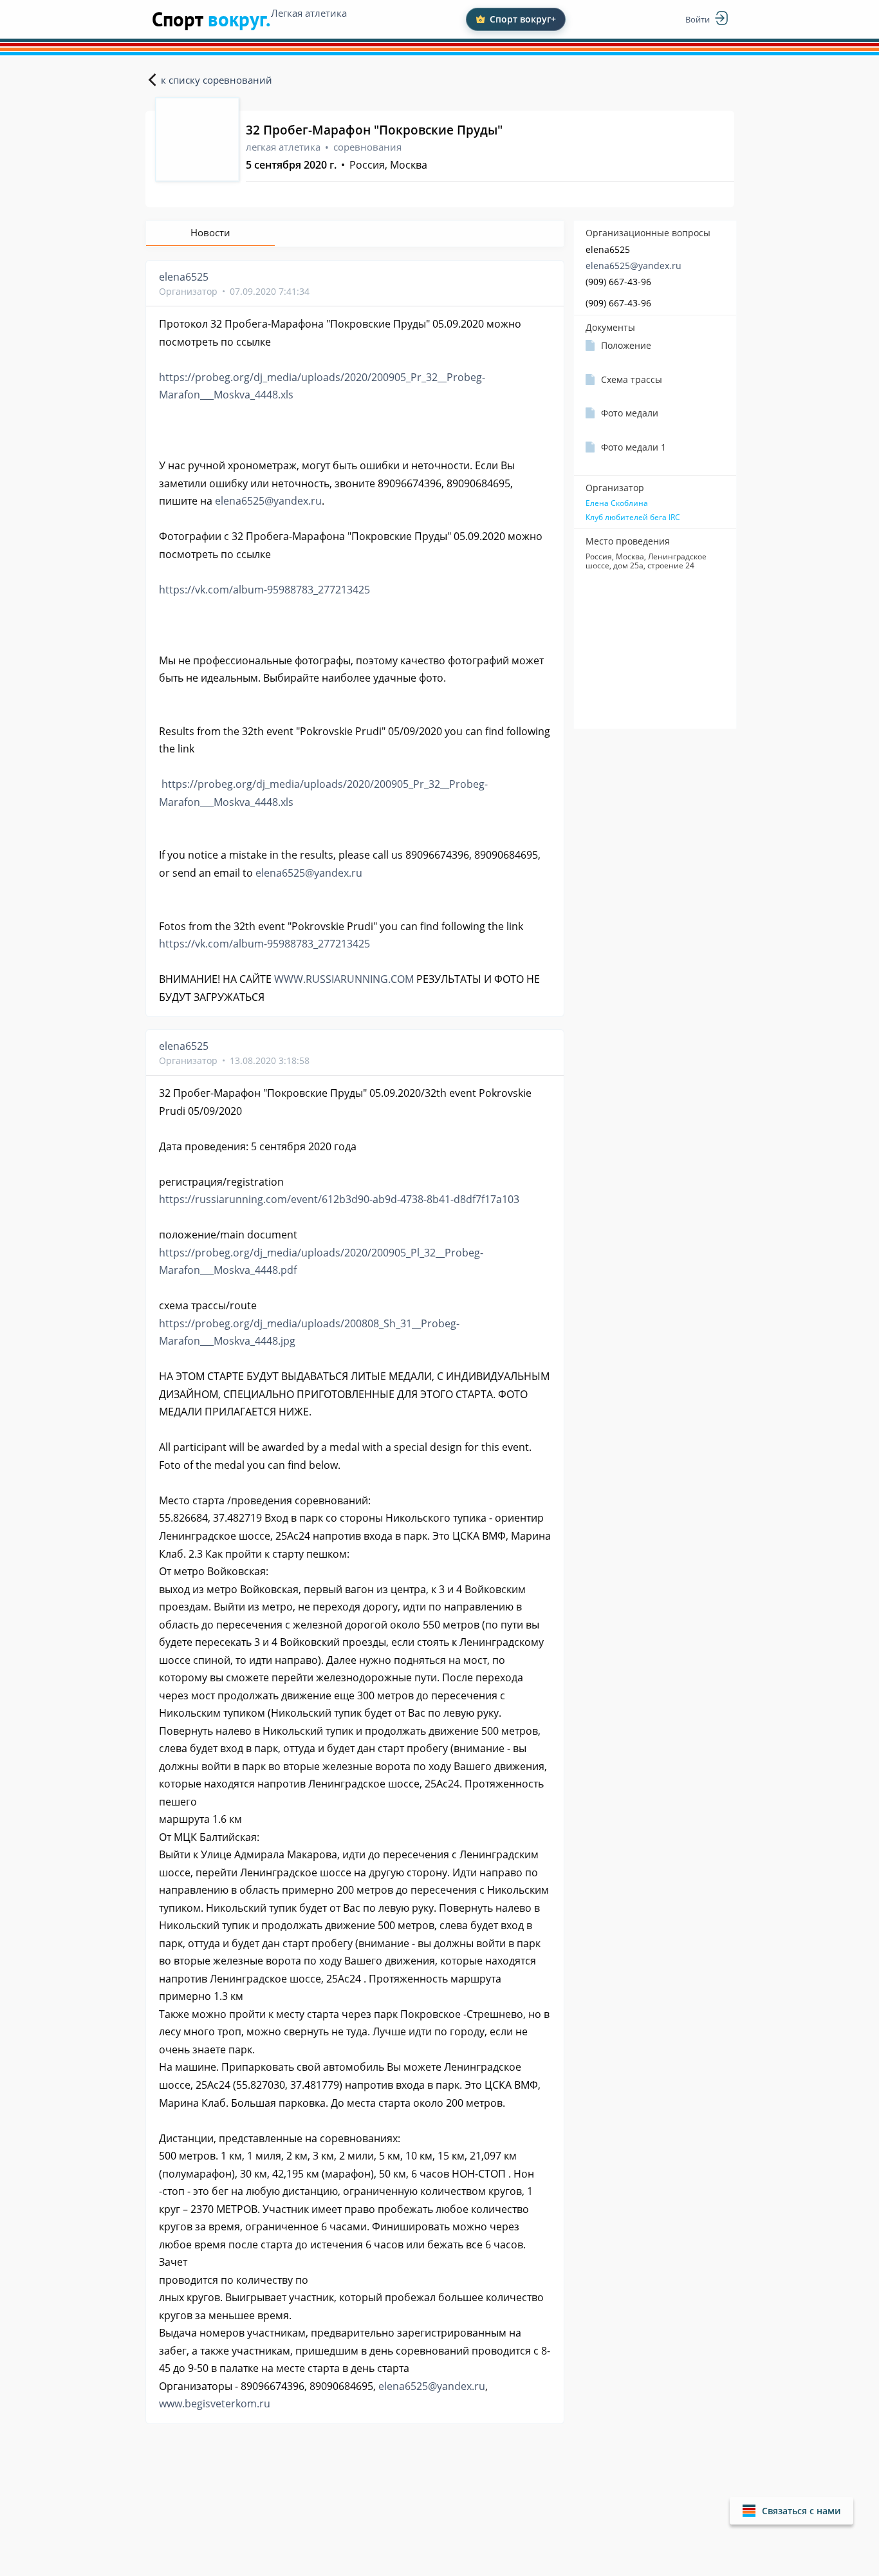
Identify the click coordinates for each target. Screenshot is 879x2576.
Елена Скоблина (617, 503)
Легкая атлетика (309, 13)
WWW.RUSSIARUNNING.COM (344, 979)
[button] (791, 2511)
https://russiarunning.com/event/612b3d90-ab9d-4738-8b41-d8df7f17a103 (339, 1199)
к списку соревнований (217, 80)
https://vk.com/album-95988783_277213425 (264, 590)
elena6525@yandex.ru (634, 266)
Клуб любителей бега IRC (633, 518)
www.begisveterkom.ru (215, 2403)
